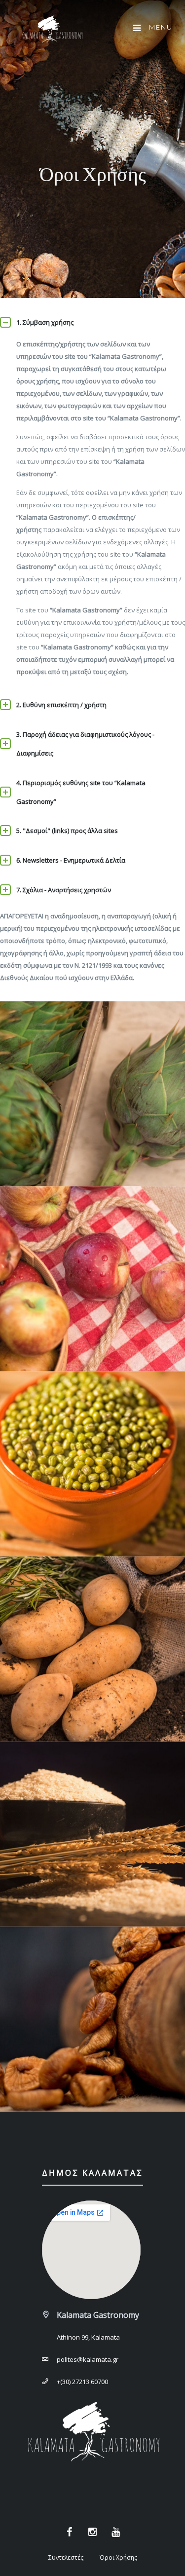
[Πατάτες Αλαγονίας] (92, 1649)
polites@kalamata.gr (88, 2359)
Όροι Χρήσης (118, 2557)
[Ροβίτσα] (92, 1464)
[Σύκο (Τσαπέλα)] (92, 2019)
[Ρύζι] (92, 1834)
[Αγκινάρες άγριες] (92, 1094)
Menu (160, 27)
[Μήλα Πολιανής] (92, 1279)
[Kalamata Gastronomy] (52, 31)
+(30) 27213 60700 (82, 2382)
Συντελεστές (66, 2557)
